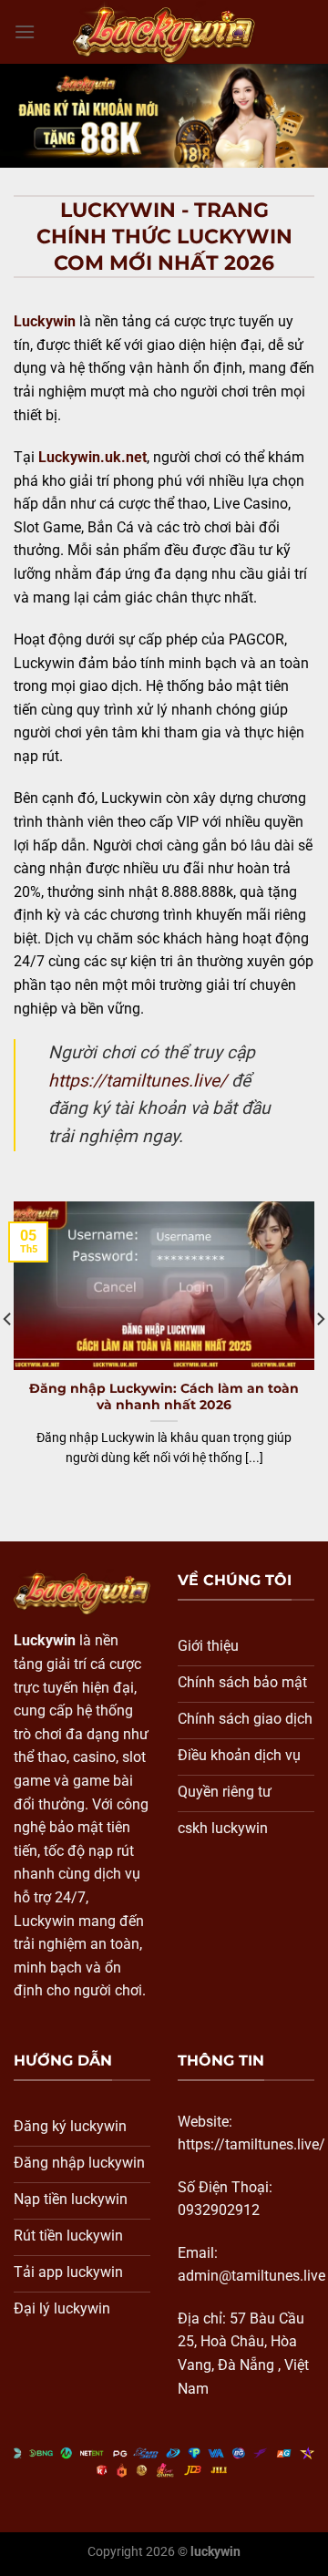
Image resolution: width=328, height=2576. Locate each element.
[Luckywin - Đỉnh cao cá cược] (164, 31)
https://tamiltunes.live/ (138, 1081)
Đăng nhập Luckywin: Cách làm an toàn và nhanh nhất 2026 (164, 1396)
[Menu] (25, 31)
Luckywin (45, 321)
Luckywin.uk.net (92, 457)
